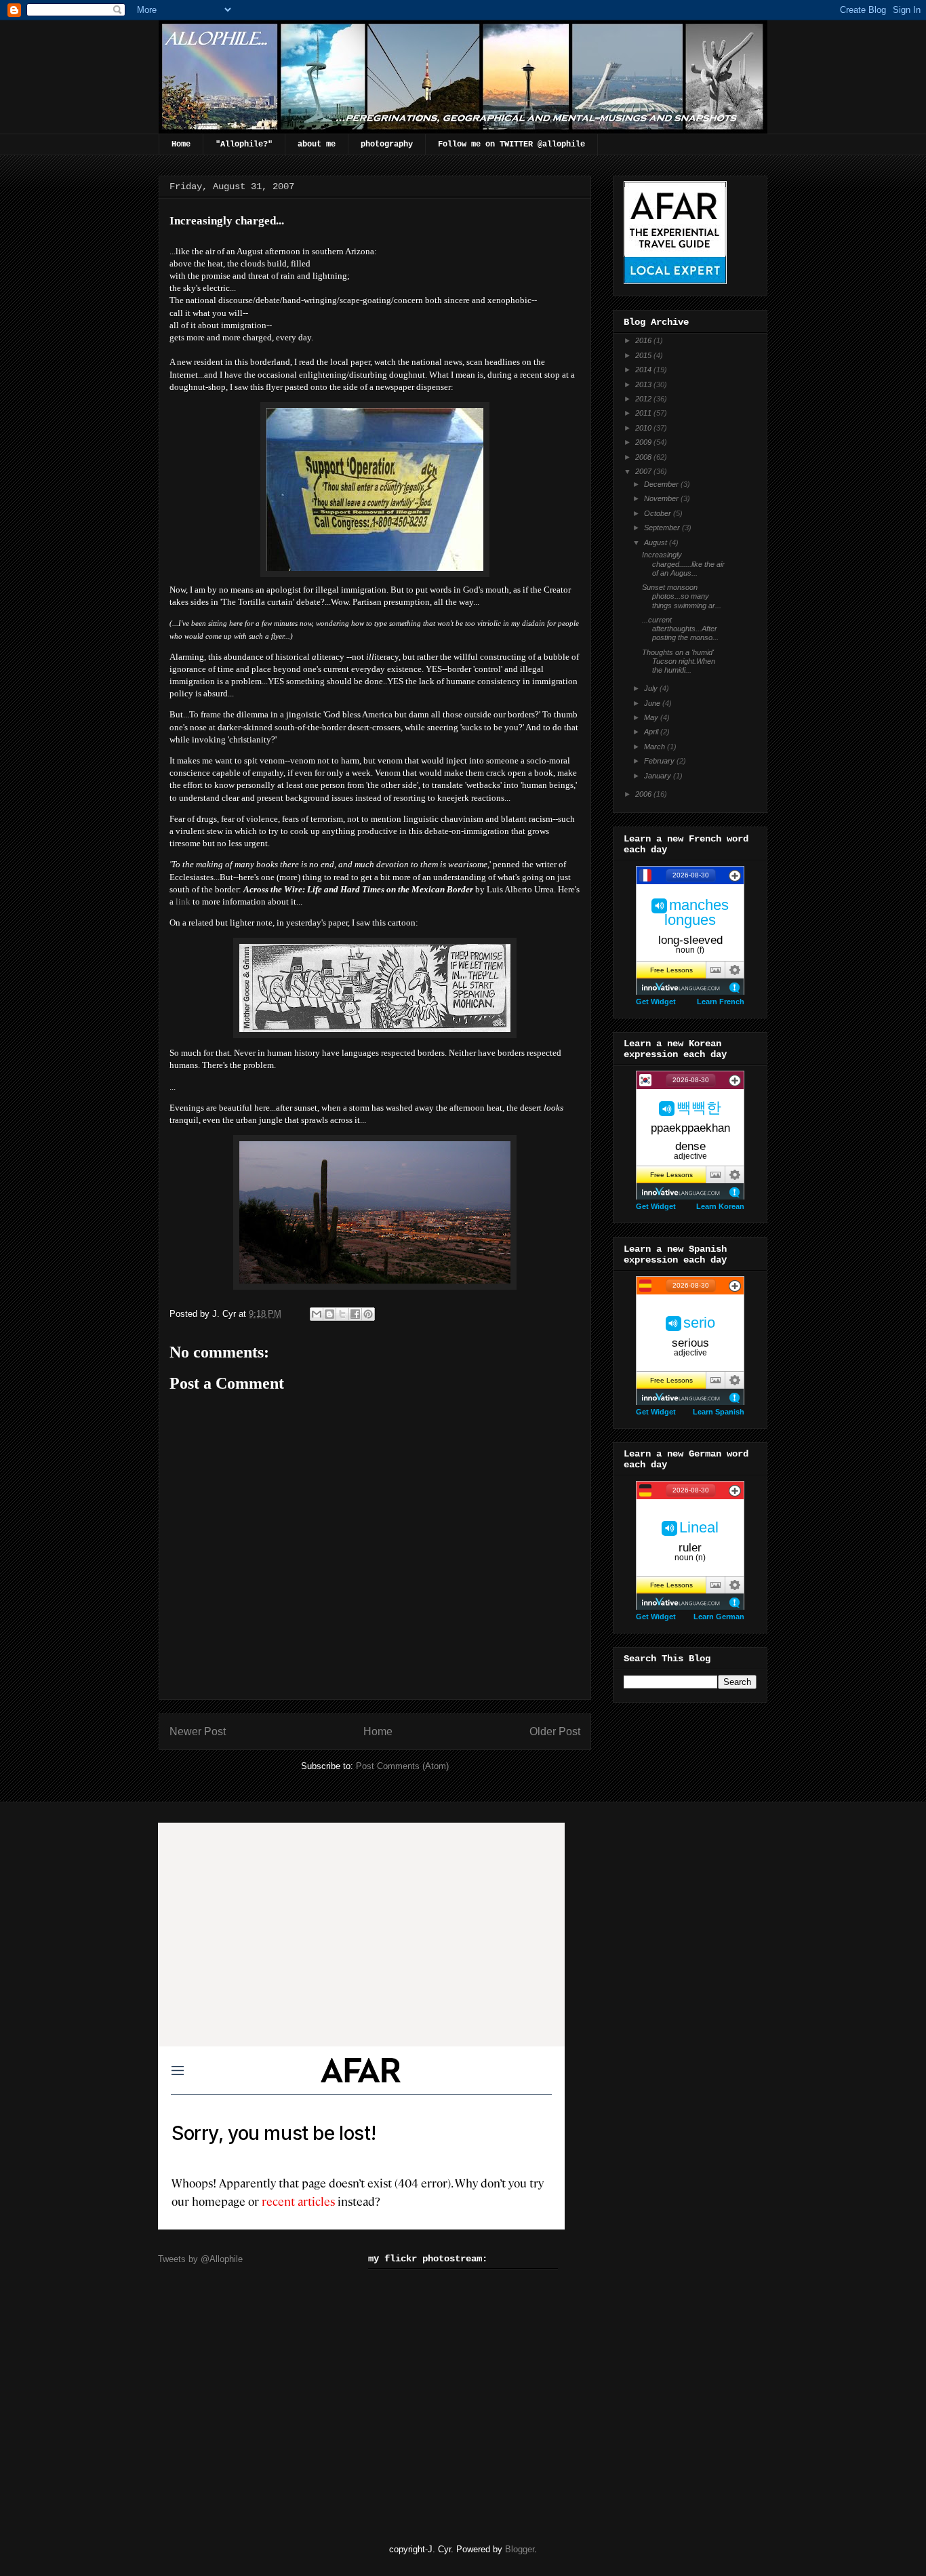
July (652, 688)
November (662, 498)
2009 (644, 442)
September (663, 528)
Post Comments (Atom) (402, 1766)
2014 (644, 370)
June (653, 703)
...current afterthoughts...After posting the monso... (680, 629)
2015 (644, 355)
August (657, 542)
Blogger (520, 2549)
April (652, 732)
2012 (644, 399)
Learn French (721, 1002)
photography (387, 144)
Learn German (719, 1617)
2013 (644, 384)
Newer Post (198, 1731)
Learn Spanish (719, 1412)
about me (317, 144)
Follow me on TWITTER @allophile (511, 144)
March (656, 747)
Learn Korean (720, 1206)
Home (181, 144)
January (659, 776)
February (660, 761)
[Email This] (317, 1314)
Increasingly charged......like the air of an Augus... (683, 563)
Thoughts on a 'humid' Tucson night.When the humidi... (679, 661)
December (662, 484)
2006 (644, 794)
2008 (644, 457)
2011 (644, 413)
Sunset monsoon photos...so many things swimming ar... (682, 596)
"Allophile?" (244, 144)
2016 (644, 340)
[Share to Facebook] (355, 1314)
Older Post (555, 1731)
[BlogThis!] (329, 1314)
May (652, 717)
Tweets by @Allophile (200, 2259)
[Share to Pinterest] (368, 1314)
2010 (644, 428)
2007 (644, 471)
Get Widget (656, 1002)
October (659, 513)
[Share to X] (342, 1314)
